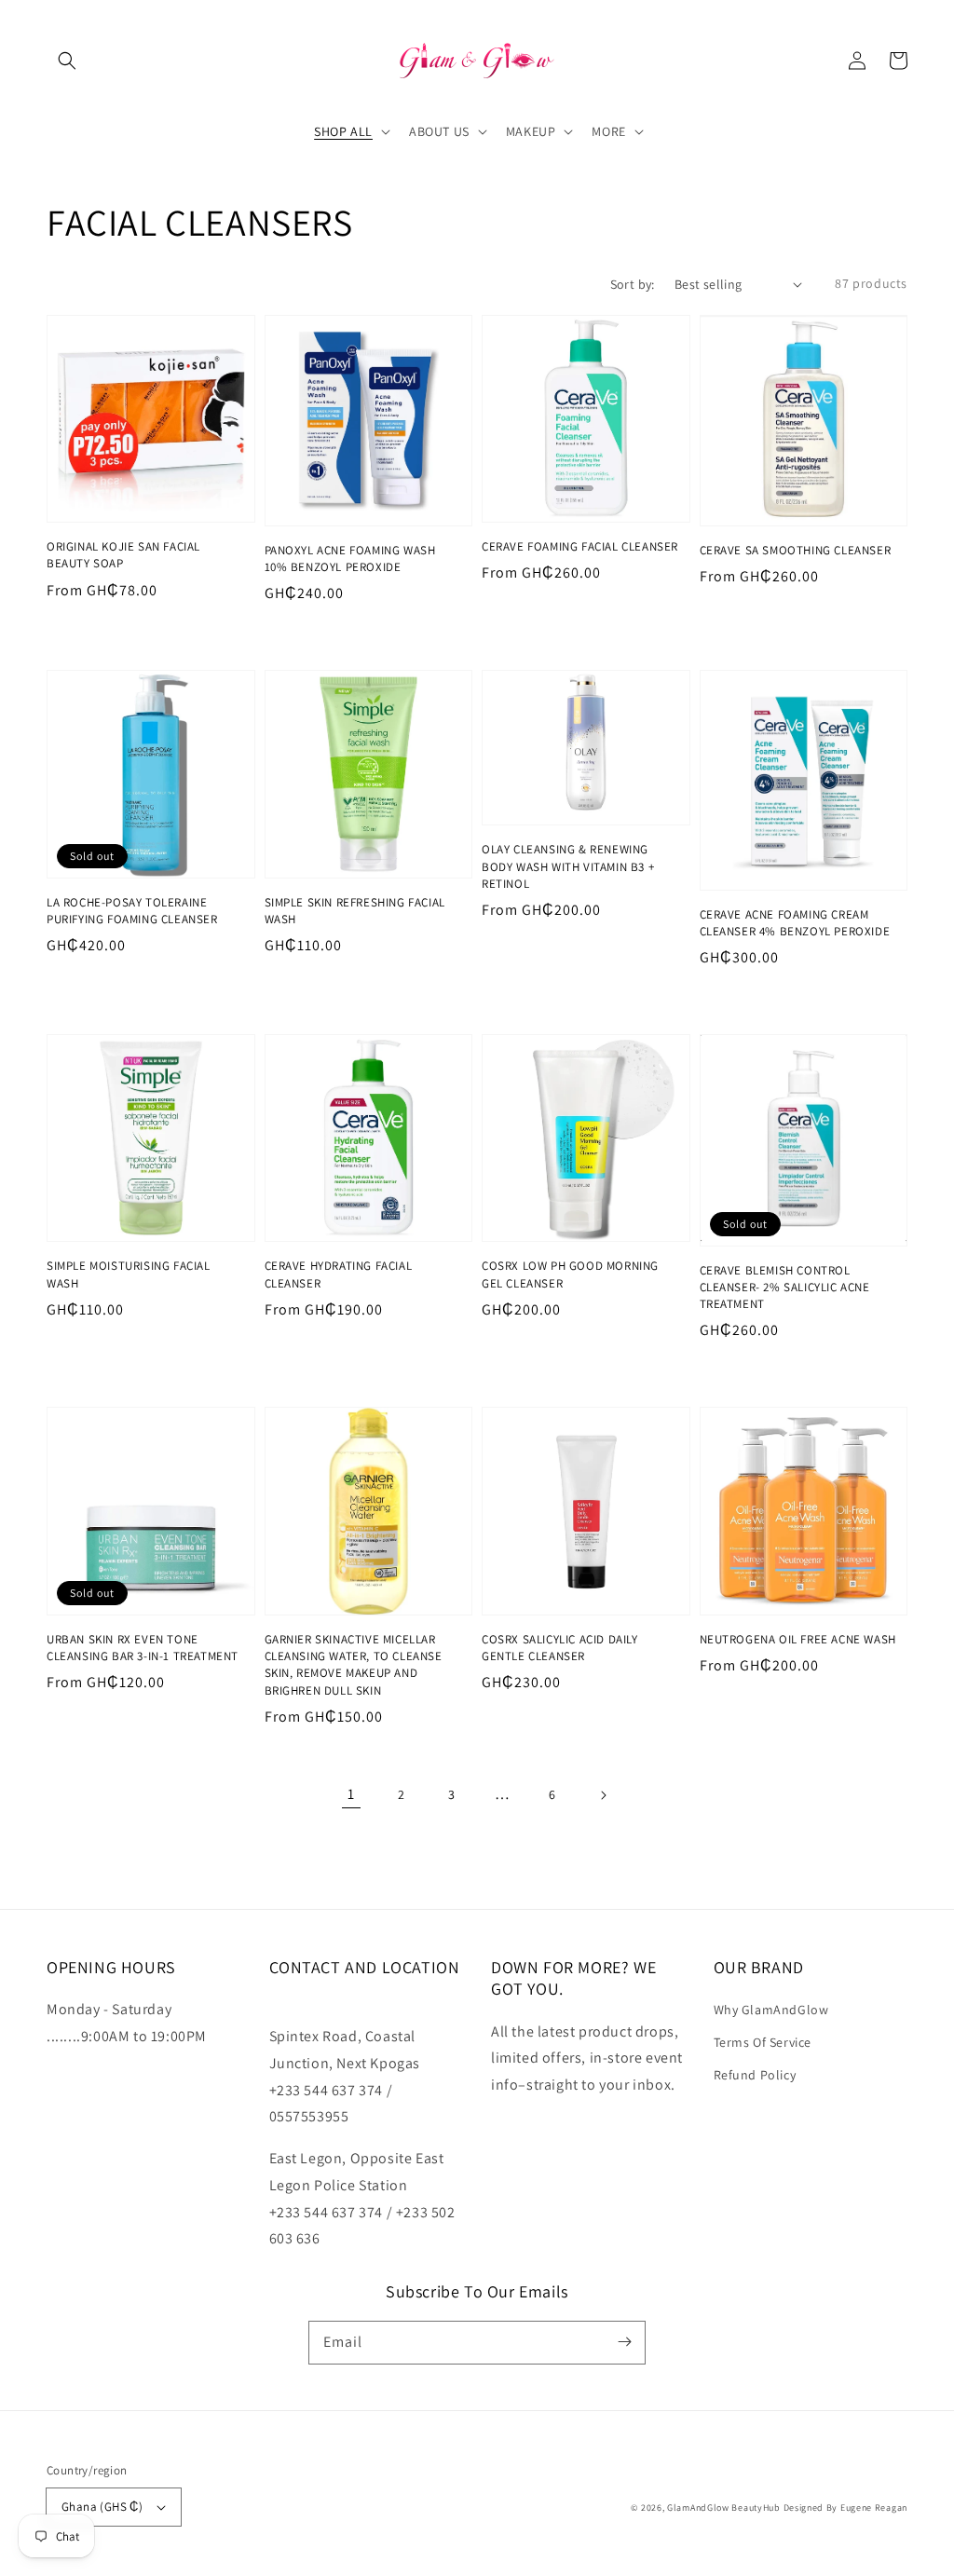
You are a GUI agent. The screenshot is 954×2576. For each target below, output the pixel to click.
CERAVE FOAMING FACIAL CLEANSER (580, 546)
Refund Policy (755, 2075)
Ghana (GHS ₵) (102, 2507)
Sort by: (633, 284)
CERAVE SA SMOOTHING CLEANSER (796, 550)
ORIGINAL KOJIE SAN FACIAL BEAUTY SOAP (123, 555)
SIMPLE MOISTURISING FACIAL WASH (129, 1274)
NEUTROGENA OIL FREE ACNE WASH (798, 1639)
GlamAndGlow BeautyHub (724, 2508)
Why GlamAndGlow (771, 2010)
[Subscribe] (624, 2342)
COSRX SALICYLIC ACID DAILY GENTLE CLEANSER (560, 1648)
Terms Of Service (763, 2042)
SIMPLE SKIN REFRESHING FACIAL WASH (355, 911)
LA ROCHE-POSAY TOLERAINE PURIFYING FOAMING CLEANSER (132, 911)
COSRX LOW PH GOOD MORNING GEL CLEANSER (570, 1274)
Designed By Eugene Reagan (846, 2508)
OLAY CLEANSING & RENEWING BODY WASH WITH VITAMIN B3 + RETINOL (568, 866)
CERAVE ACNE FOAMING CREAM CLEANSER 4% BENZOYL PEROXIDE (795, 923)
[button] (67, 61)
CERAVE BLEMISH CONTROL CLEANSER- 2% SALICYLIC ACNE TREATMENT (785, 1287)
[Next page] (603, 1795)
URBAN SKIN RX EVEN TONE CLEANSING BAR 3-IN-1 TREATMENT (143, 1648)
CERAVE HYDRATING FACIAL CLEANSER (339, 1274)
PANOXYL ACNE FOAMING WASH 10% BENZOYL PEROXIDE (350, 559)
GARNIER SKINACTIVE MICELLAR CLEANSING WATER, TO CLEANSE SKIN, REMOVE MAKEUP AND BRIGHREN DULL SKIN (354, 1665)
